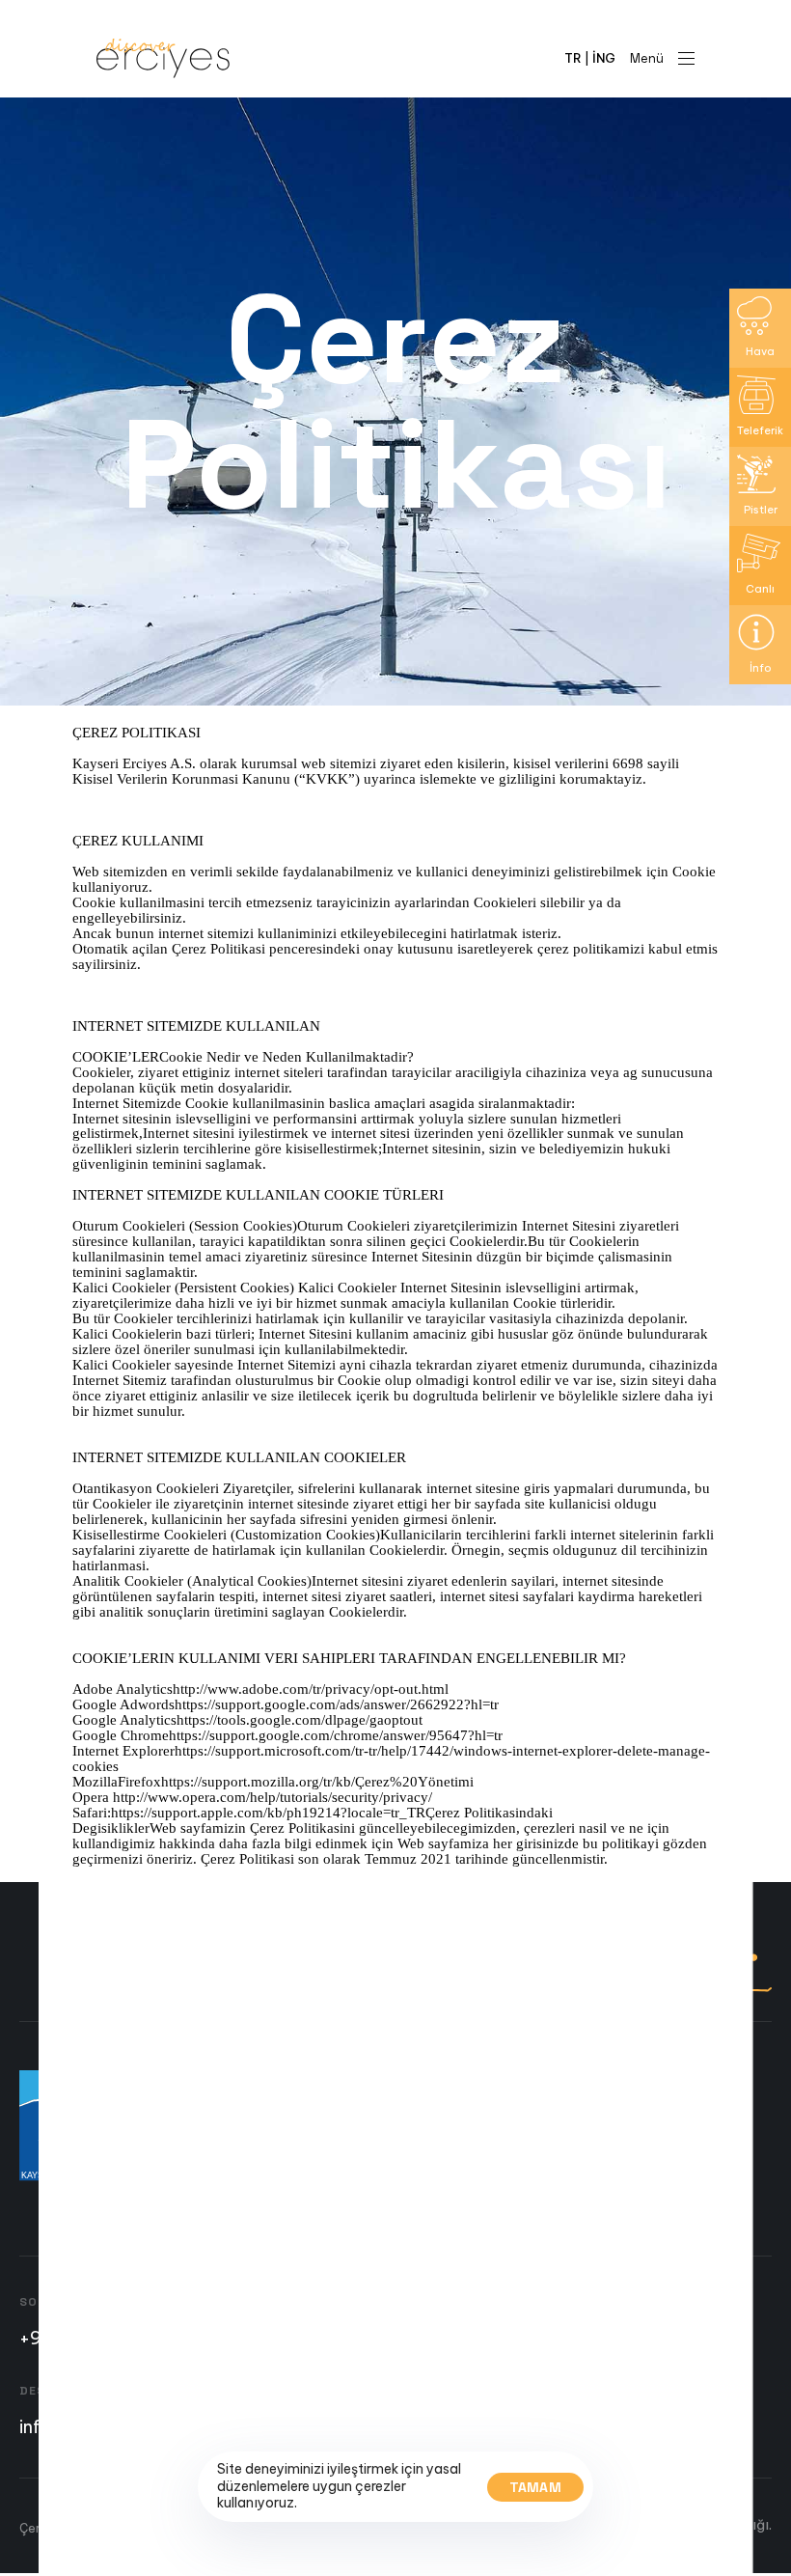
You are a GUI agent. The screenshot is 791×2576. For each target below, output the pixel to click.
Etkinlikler (299, 2189)
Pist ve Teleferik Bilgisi (338, 2128)
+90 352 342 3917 (95, 2338)
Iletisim (291, 2209)
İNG (604, 58)
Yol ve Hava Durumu (329, 2169)
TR (573, 58)
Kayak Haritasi (314, 2148)
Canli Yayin (303, 2108)
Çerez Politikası (65, 2528)
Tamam (536, 2487)
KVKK (158, 2528)
